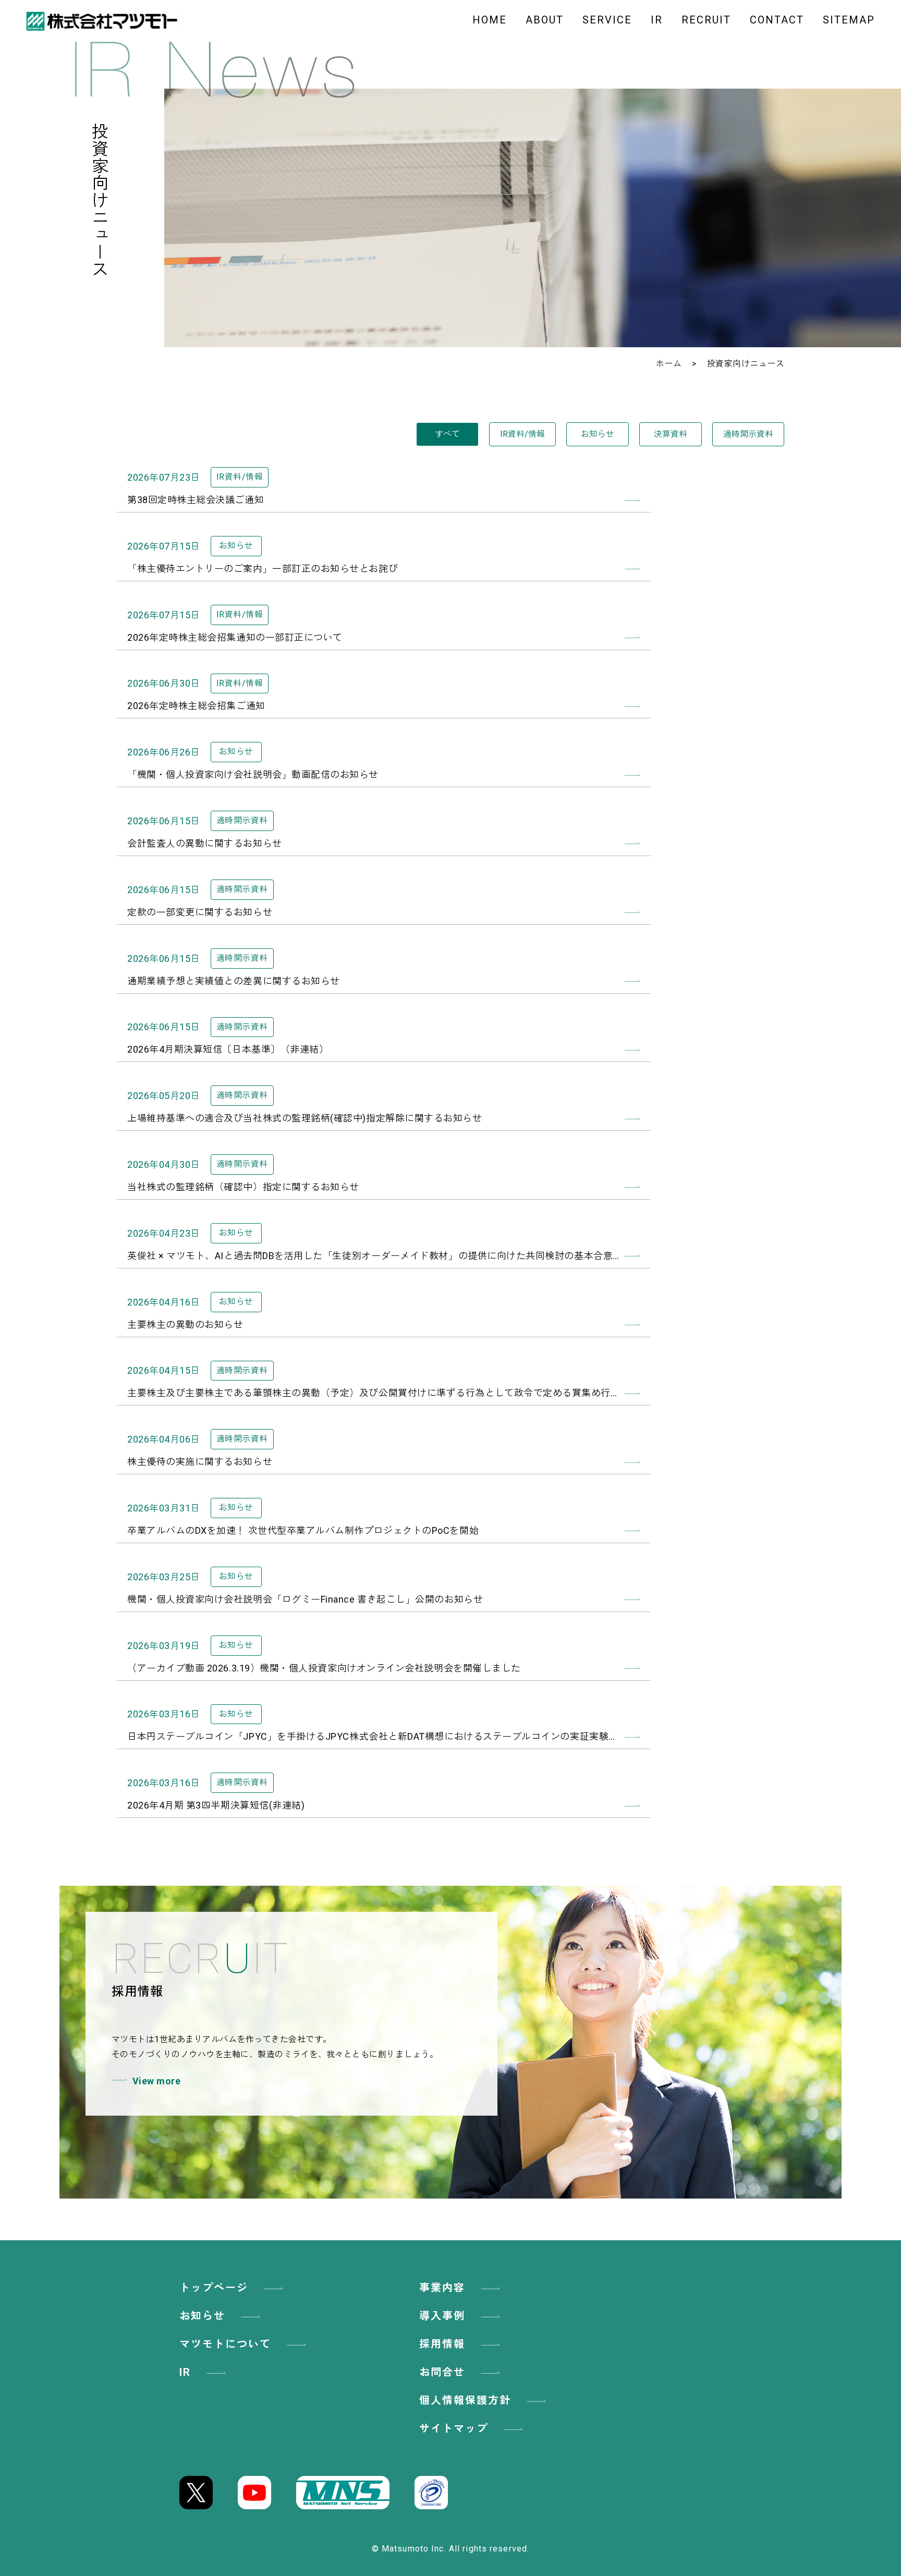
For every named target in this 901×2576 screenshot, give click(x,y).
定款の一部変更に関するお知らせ (200, 912)
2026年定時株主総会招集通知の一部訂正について (235, 637)
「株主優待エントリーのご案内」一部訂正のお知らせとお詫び (263, 569)
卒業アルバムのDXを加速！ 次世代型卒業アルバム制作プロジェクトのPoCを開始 (303, 1530)
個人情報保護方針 (465, 2400)
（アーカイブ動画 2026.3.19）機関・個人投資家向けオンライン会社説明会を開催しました (324, 1668)
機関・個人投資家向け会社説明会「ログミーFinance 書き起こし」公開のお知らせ (305, 1599)
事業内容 (442, 2288)
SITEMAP (849, 20)
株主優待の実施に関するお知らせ (200, 1462)
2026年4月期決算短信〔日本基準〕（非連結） (228, 1049)
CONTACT (777, 20)
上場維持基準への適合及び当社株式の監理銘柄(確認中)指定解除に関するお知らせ (305, 1118)
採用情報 (442, 2344)
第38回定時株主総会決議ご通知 (196, 500)
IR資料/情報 (522, 434)
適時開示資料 (748, 434)
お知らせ (598, 434)
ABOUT (545, 20)
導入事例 (442, 2316)
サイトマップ (454, 2428)
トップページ (214, 2288)
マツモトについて (225, 2344)
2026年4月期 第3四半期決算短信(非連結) (216, 1805)
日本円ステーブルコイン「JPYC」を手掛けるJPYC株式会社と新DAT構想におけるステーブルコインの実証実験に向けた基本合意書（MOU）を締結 (384, 1736)
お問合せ (442, 2372)
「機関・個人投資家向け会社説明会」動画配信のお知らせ (253, 774)
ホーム (669, 364)
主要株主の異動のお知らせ (185, 1324)
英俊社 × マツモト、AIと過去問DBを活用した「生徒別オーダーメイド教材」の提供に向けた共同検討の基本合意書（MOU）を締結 (384, 1256)
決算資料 (671, 434)
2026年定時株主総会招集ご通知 (196, 706)
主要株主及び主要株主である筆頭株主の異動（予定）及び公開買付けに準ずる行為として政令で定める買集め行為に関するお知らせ (384, 1393)
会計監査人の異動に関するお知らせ (205, 843)
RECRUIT (706, 20)
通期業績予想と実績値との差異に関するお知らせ (234, 981)
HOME (490, 20)
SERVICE (607, 20)
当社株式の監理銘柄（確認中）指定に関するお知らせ (243, 1187)
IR (657, 20)
